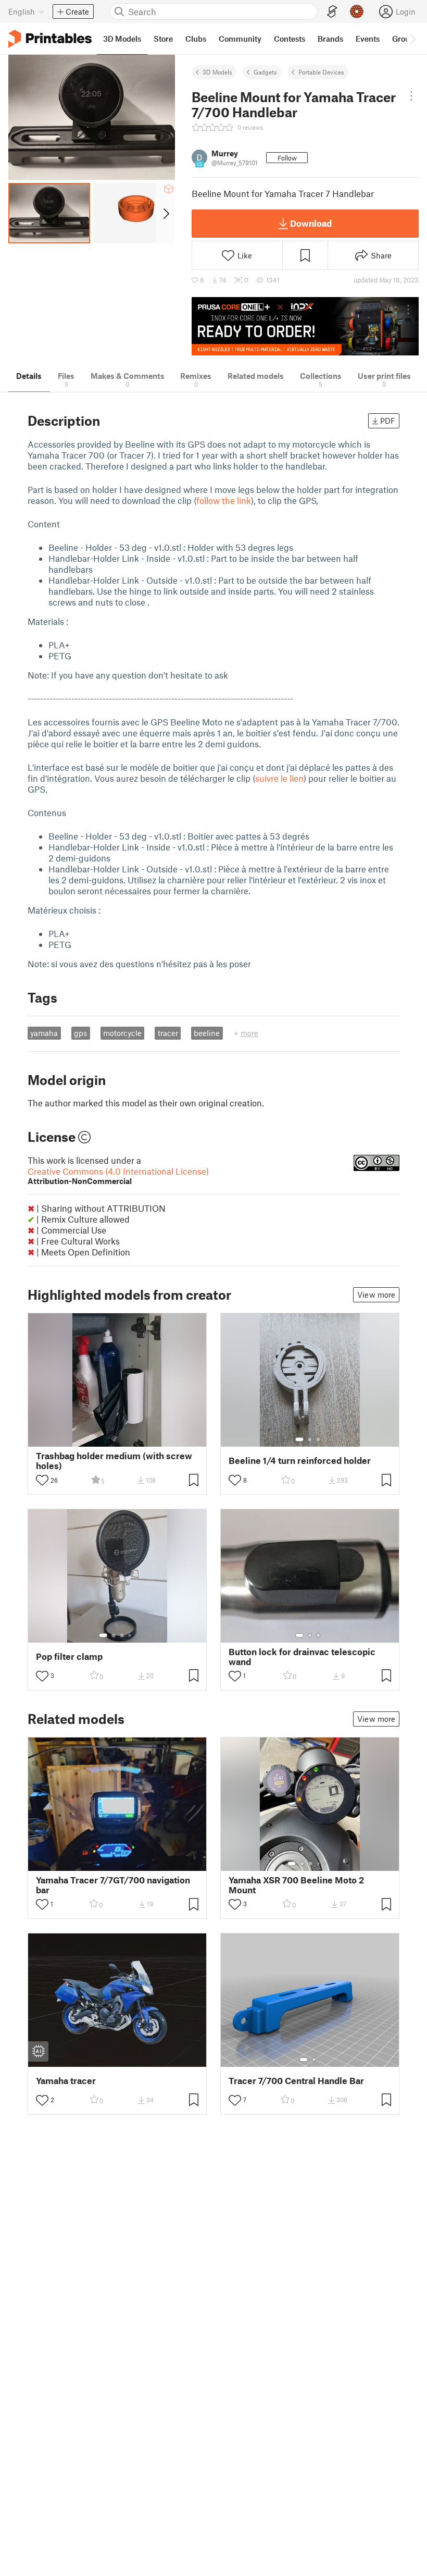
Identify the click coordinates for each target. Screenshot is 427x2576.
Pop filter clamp (69, 1656)
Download (311, 223)
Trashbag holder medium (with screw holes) (114, 1461)
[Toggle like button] (42, 1480)
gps (80, 1033)
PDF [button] (388, 421)
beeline (207, 1033)
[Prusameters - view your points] (357, 11)
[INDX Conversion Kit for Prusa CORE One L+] (305, 326)
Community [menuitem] (240, 39)
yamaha (44, 1033)
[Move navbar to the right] (412, 39)
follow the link (224, 500)
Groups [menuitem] (405, 39)
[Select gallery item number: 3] (318, 1439)
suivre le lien (279, 778)
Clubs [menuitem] (196, 39)
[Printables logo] (50, 39)
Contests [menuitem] (290, 39)
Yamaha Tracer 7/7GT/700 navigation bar (113, 1885)
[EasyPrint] (332, 12)
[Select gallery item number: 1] (299, 1439)
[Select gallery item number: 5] (326, 1864)
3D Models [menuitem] (122, 39)
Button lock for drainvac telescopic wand (302, 1657)
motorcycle (122, 1033)
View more (376, 1295)
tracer (168, 1033)
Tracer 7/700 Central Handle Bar (296, 2081)
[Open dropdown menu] (412, 96)
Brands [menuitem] (330, 39)
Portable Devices (321, 72)
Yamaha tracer (66, 2081)
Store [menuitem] (163, 39)
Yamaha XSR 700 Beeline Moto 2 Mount (296, 1885)
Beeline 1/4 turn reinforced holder (300, 1460)
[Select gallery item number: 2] (310, 1439)
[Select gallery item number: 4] (130, 1635)
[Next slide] (165, 213)
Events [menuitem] (368, 39)
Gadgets (265, 72)
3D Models (217, 72)
